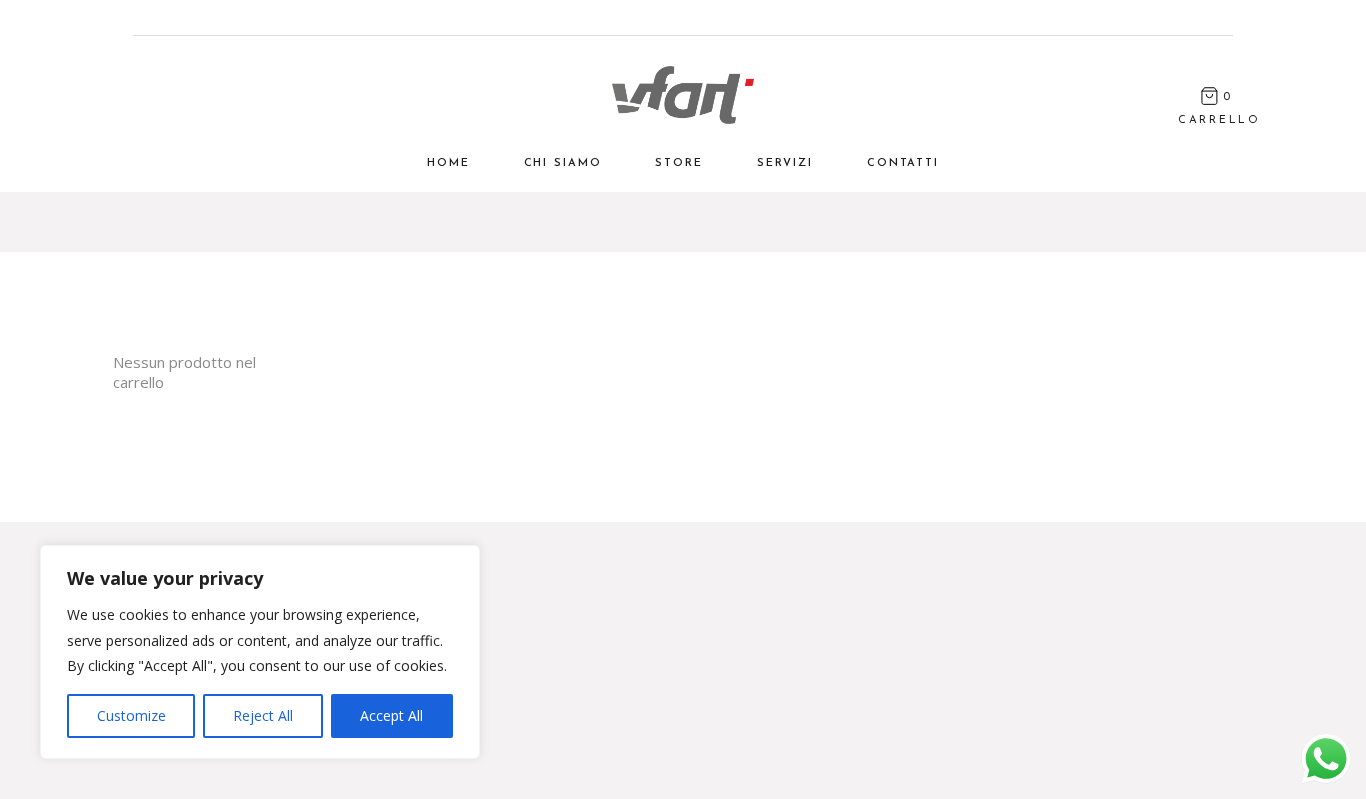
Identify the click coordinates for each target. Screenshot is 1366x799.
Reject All (263, 715)
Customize (131, 715)
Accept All (391, 715)
